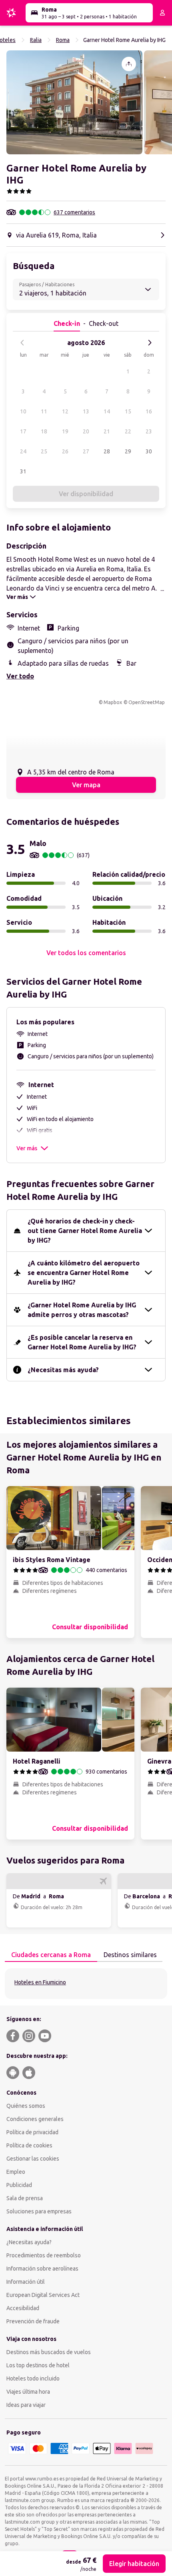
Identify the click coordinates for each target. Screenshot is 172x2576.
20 (86, 431)
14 (107, 411)
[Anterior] (22, 343)
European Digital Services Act (43, 2295)
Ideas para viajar (26, 2405)
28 (107, 451)
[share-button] (129, 64)
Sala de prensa (25, 2198)
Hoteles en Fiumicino (40, 1982)
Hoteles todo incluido (33, 2378)
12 (65, 411)
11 (44, 411)
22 (128, 431)
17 (23, 431)
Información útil (26, 2282)
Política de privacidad (32, 2132)
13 (86, 411)
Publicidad (19, 2185)
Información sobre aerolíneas (42, 2269)
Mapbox (113, 702)
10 (23, 411)
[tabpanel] (86, 1984)
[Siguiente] (150, 343)
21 (107, 431)
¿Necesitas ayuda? (29, 2242)
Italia (36, 40)
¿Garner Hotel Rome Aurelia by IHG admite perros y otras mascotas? (82, 1310)
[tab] (51, 1955)
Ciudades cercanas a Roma (51, 1955)
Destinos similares (130, 1955)
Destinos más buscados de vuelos (49, 2352)
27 (86, 451)
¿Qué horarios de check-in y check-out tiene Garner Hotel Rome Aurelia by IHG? (85, 1231)
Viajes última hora (28, 2392)
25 (44, 451)
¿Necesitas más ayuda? (63, 1370)
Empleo (16, 2172)
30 (149, 451)
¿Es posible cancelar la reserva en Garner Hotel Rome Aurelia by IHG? (82, 1342)
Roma (63, 40)
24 (23, 451)
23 (149, 431)
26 (65, 451)
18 (44, 431)
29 (128, 451)
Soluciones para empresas (39, 2211)
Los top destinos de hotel (38, 2365)
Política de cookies (29, 2145)
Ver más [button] (27, 1148)
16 (149, 411)
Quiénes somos (26, 2106)
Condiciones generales (35, 2119)
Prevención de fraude (33, 2321)
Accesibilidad (23, 2308)
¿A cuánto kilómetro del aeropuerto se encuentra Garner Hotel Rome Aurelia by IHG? (84, 1273)
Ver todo (20, 676)
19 (65, 431)
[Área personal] (162, 13)
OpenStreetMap (147, 702)
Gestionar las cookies (33, 2159)
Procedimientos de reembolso (44, 2255)
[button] (74, 102)
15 (128, 411)
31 (23, 471)
